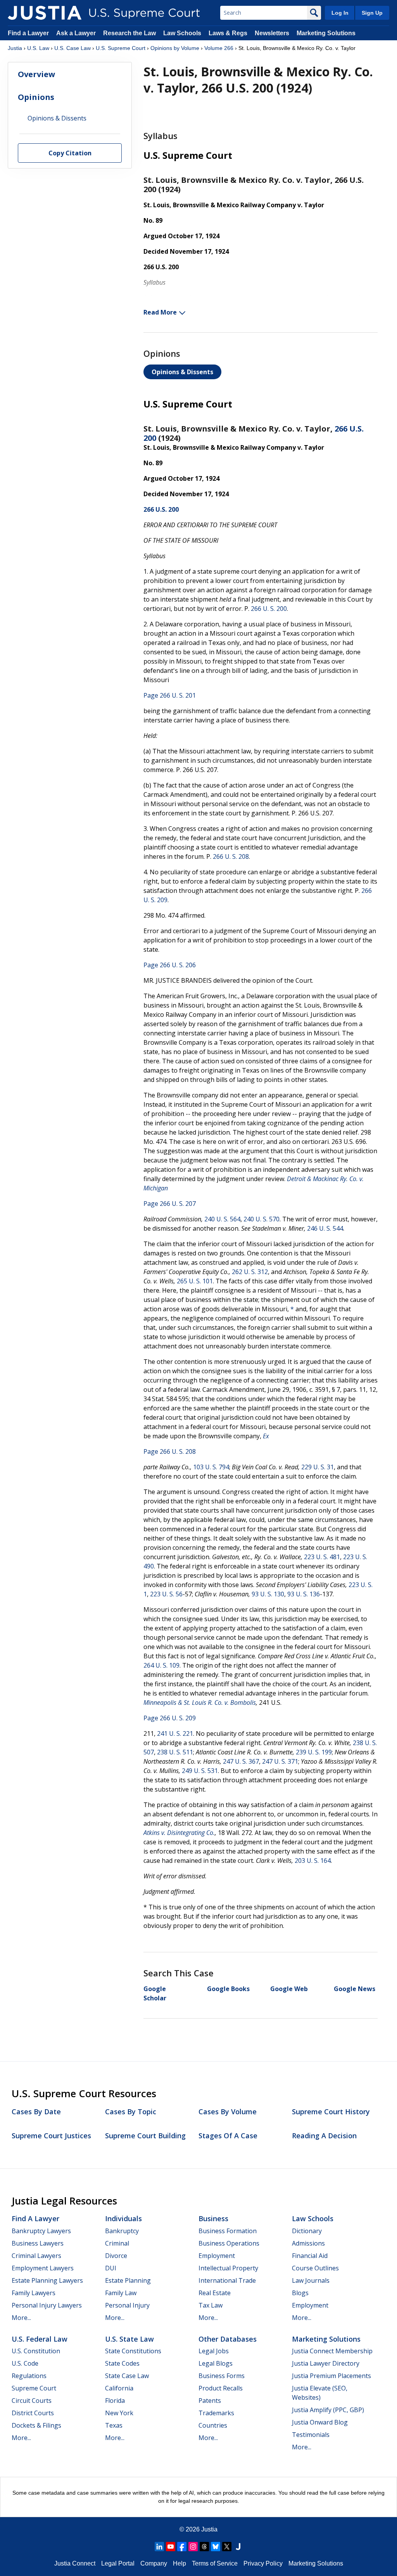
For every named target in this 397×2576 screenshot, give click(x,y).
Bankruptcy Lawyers (41, 2231)
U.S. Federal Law (40, 2339)
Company (154, 2563)
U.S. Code (25, 2363)
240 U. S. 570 (262, 1219)
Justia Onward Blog (320, 2422)
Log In (340, 13)
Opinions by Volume (175, 48)
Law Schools (182, 33)
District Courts (33, 2413)
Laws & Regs (228, 33)
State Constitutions (133, 2351)
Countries (213, 2425)
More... (21, 2318)
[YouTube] (171, 2547)
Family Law (121, 2293)
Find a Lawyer (28, 33)
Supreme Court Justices (51, 2136)
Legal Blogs (216, 2363)
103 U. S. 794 (211, 1467)
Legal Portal (118, 2563)
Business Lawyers (38, 2243)
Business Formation (228, 2231)
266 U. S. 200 (269, 609)
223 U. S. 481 (322, 1557)
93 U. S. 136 (304, 1594)
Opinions (36, 97)
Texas (114, 2425)
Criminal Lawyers (36, 2256)
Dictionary (307, 2231)
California (119, 2388)
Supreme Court (34, 2388)
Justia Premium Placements (331, 2376)
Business (213, 2218)
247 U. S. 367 (241, 1761)
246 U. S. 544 (325, 1228)
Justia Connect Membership (332, 2351)
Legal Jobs (214, 2351)
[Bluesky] (216, 2547)
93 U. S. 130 (268, 1594)
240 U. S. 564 (222, 1219)
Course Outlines (315, 2268)
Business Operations (229, 2243)
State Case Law (127, 2376)
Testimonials (311, 2435)
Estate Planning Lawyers (47, 2280)
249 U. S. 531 (200, 1771)
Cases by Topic (131, 2112)
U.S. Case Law (72, 48)
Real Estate (215, 2293)
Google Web (289, 1989)
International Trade (227, 2280)
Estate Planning (128, 2280)
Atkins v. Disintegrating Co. (179, 1833)
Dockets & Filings (36, 2425)
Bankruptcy (122, 2231)
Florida (115, 2401)
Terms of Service (215, 2563)
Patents (210, 2401)
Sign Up (372, 13)
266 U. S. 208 (231, 856)
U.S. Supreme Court (121, 48)
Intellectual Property (228, 2268)
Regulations (29, 2376)
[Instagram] (193, 2547)
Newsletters (272, 33)
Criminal (117, 2243)
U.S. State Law (129, 2339)
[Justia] (45, 13)
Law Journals (311, 2280)
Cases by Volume (228, 2112)
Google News (355, 1989)
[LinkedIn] (159, 2547)
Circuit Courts (32, 2401)
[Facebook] (182, 2547)
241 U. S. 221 (175, 1733)
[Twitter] (227, 2547)
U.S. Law (38, 48)
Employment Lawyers (43, 2268)
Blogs (300, 2293)
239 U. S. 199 (314, 1752)
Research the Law (129, 33)
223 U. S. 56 (166, 1594)
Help (180, 2563)
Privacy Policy (263, 2563)
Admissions (308, 2243)
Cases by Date (36, 2112)
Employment (217, 2256)
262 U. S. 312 (250, 1272)
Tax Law (211, 2305)
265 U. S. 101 (195, 1281)
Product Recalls (221, 2388)
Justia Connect (75, 2563)
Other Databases (228, 2339)
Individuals (123, 2218)
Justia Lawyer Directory (326, 2363)
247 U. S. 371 (280, 1761)
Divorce (116, 2256)
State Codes (122, 2363)
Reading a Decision (324, 2136)
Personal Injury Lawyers (47, 2305)
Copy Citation (70, 153)
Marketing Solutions (326, 33)
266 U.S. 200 (161, 509)
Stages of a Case (228, 2136)
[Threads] (204, 2547)
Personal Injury (127, 2305)
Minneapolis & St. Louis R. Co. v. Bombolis (200, 1702)
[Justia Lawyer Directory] (238, 2547)
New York (119, 2413)
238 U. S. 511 (175, 1752)
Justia (15, 48)
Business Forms (222, 2376)
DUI (111, 2268)
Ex (266, 1436)
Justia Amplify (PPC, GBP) (328, 2410)
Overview (36, 74)
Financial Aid (310, 2256)
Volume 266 (219, 48)
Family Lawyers (34, 2293)
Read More (160, 312)
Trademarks (216, 2413)
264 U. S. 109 (161, 1665)
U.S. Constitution (36, 2351)
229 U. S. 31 (318, 1467)
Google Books (228, 1989)
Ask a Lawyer (77, 33)
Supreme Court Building (145, 2136)
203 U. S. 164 (313, 1861)
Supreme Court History (331, 2112)
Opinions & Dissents (182, 372)
